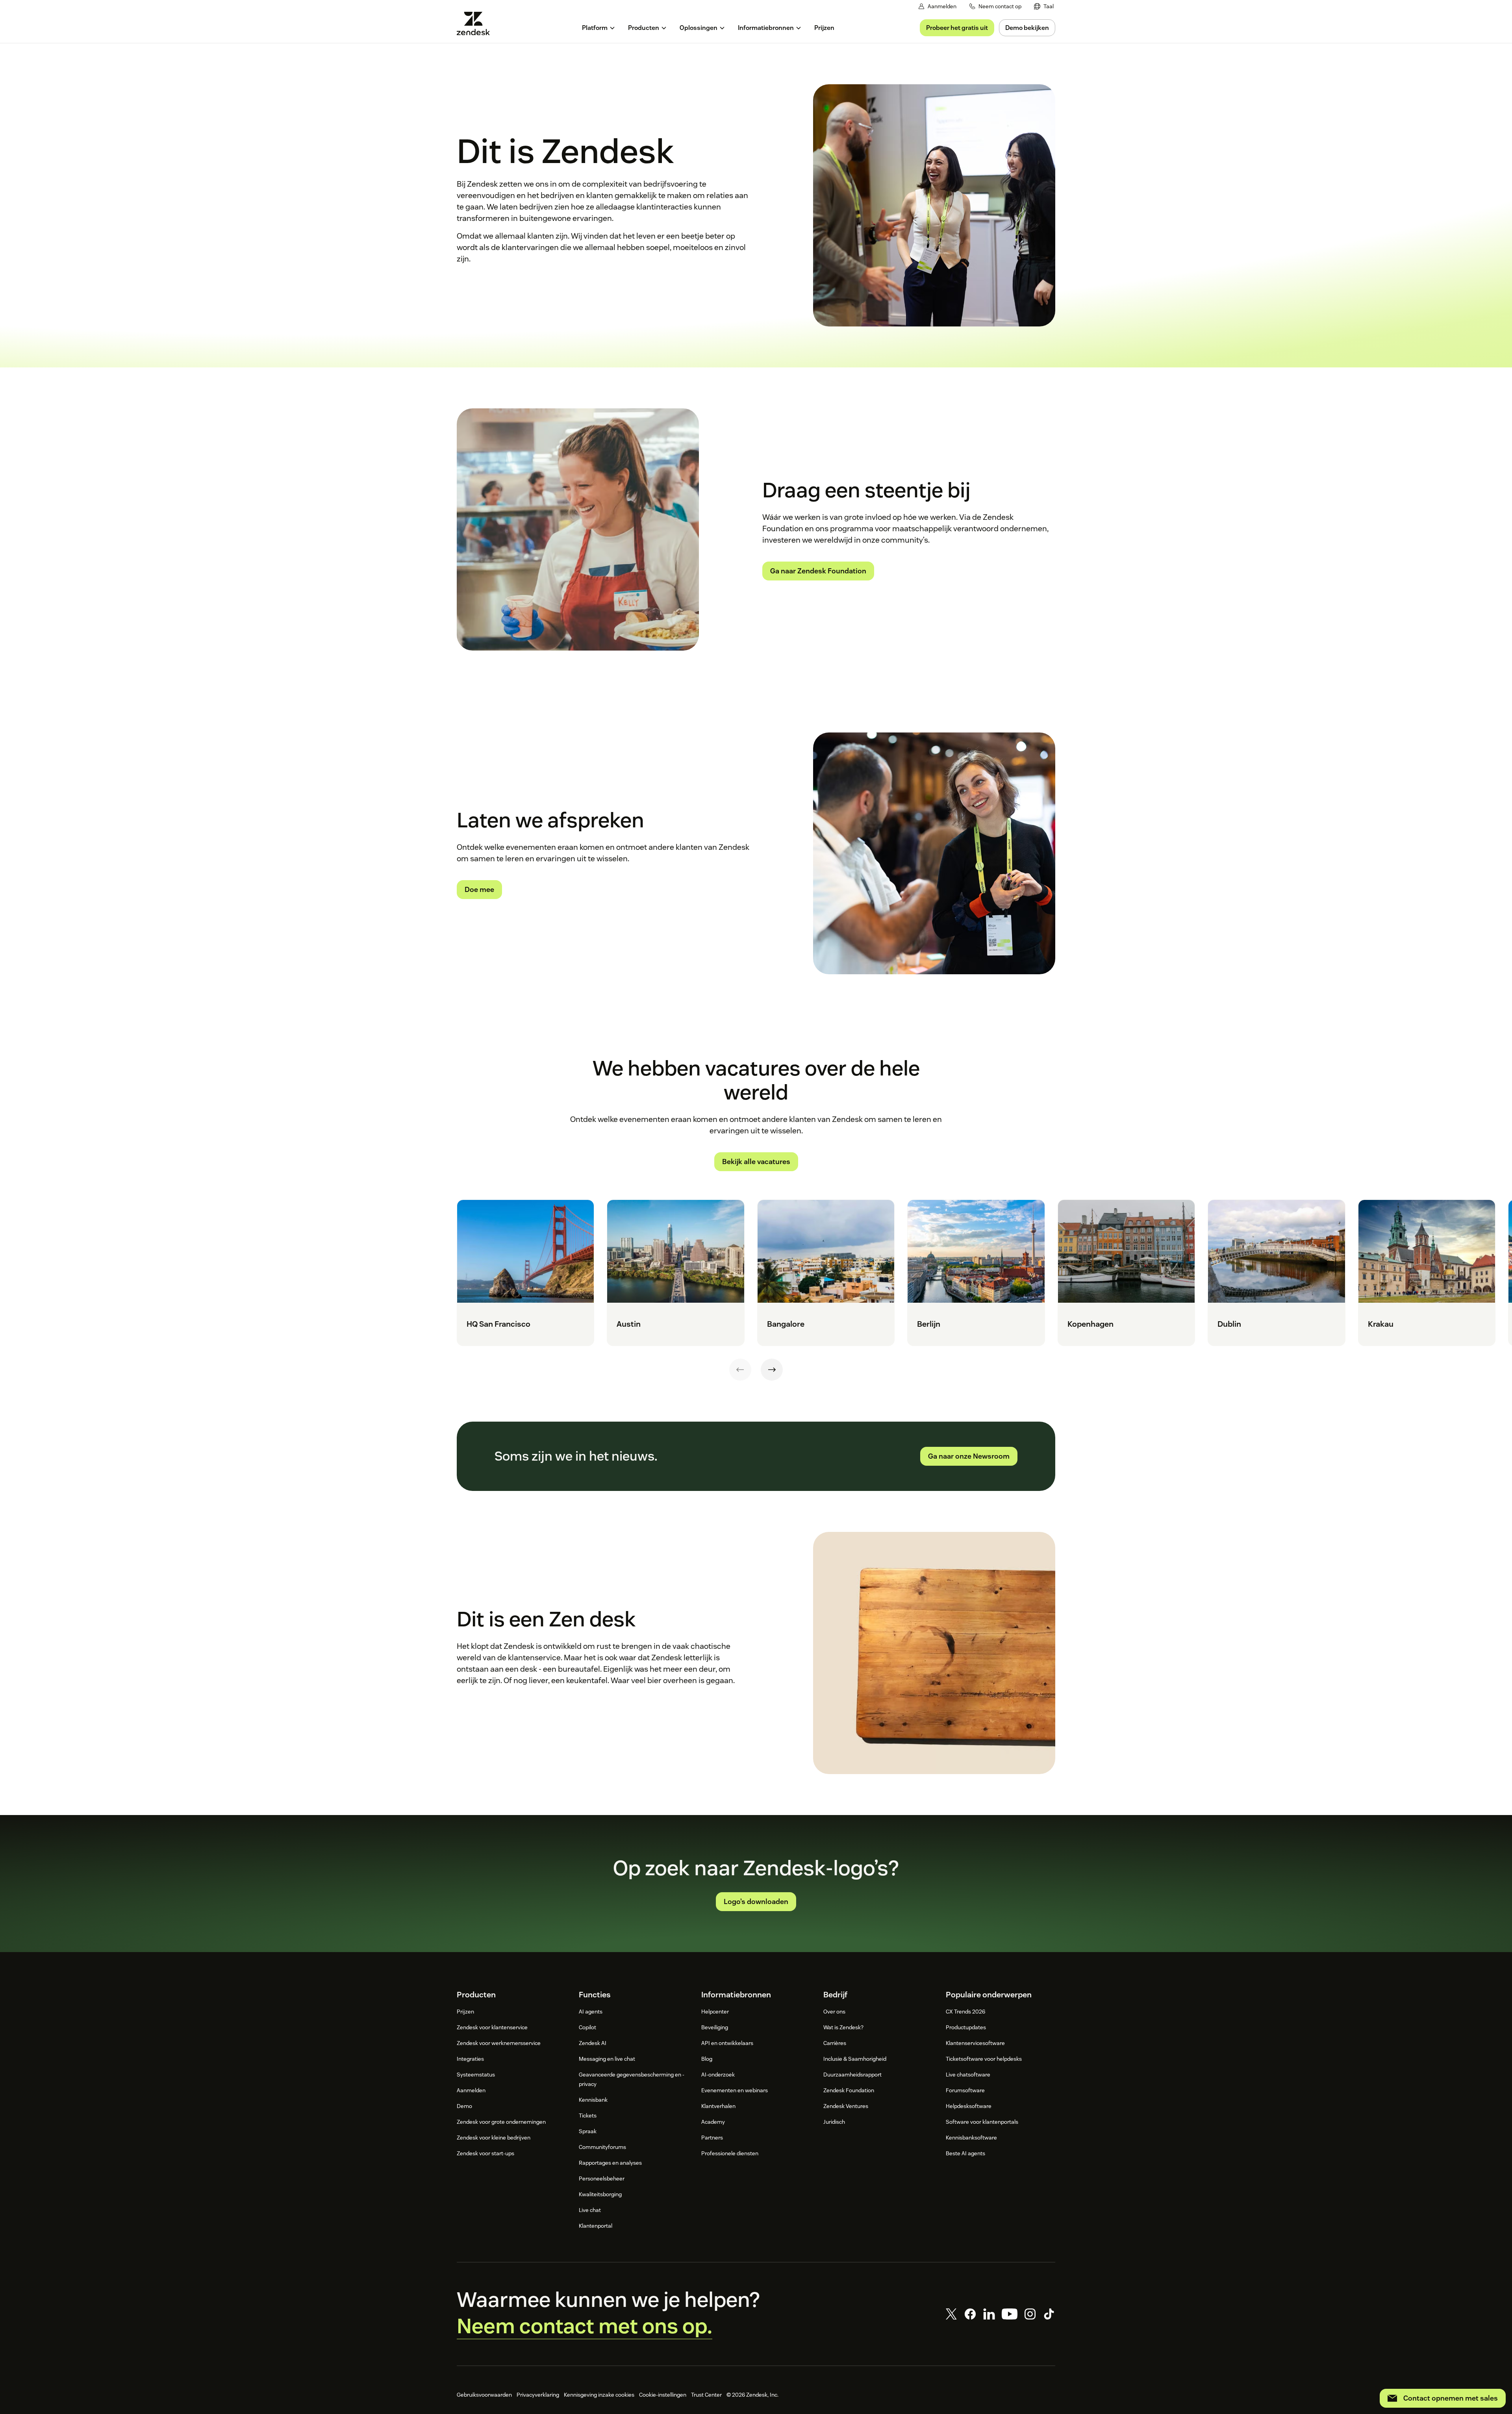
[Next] (772, 1370)
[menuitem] (1044, 6)
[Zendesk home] (476, 23)
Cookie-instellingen (663, 2395)
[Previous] (740, 1370)
